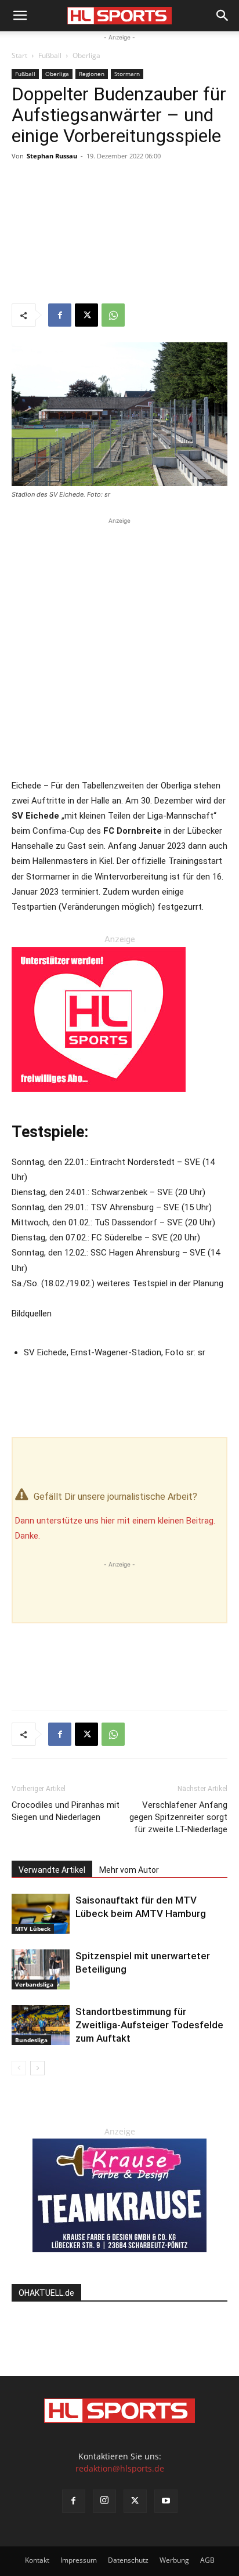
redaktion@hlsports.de (120, 2468)
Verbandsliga (34, 1984)
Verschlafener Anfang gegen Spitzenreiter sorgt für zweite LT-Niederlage (178, 1817)
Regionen (92, 74)
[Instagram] (104, 2501)
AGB (207, 2560)
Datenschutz (128, 2560)
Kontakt (37, 2560)
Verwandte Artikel (52, 1870)
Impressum (79, 2560)
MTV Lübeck (33, 1929)
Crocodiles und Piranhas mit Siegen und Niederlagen (66, 1811)
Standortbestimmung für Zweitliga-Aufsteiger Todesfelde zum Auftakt (149, 2025)
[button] (20, 16)
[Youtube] (166, 2501)
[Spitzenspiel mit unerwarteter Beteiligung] (41, 1969)
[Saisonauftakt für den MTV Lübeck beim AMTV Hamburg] (41, 1914)
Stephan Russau (52, 156)
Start (19, 55)
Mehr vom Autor (129, 1870)
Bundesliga (31, 2040)
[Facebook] (60, 315)
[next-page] (37, 2068)
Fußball (50, 55)
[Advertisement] (119, 234)
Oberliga (86, 55)
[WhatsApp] (113, 315)
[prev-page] (19, 2068)
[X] (86, 315)
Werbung (174, 2560)
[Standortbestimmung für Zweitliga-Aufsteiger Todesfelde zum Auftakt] (41, 2025)
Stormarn (127, 74)
